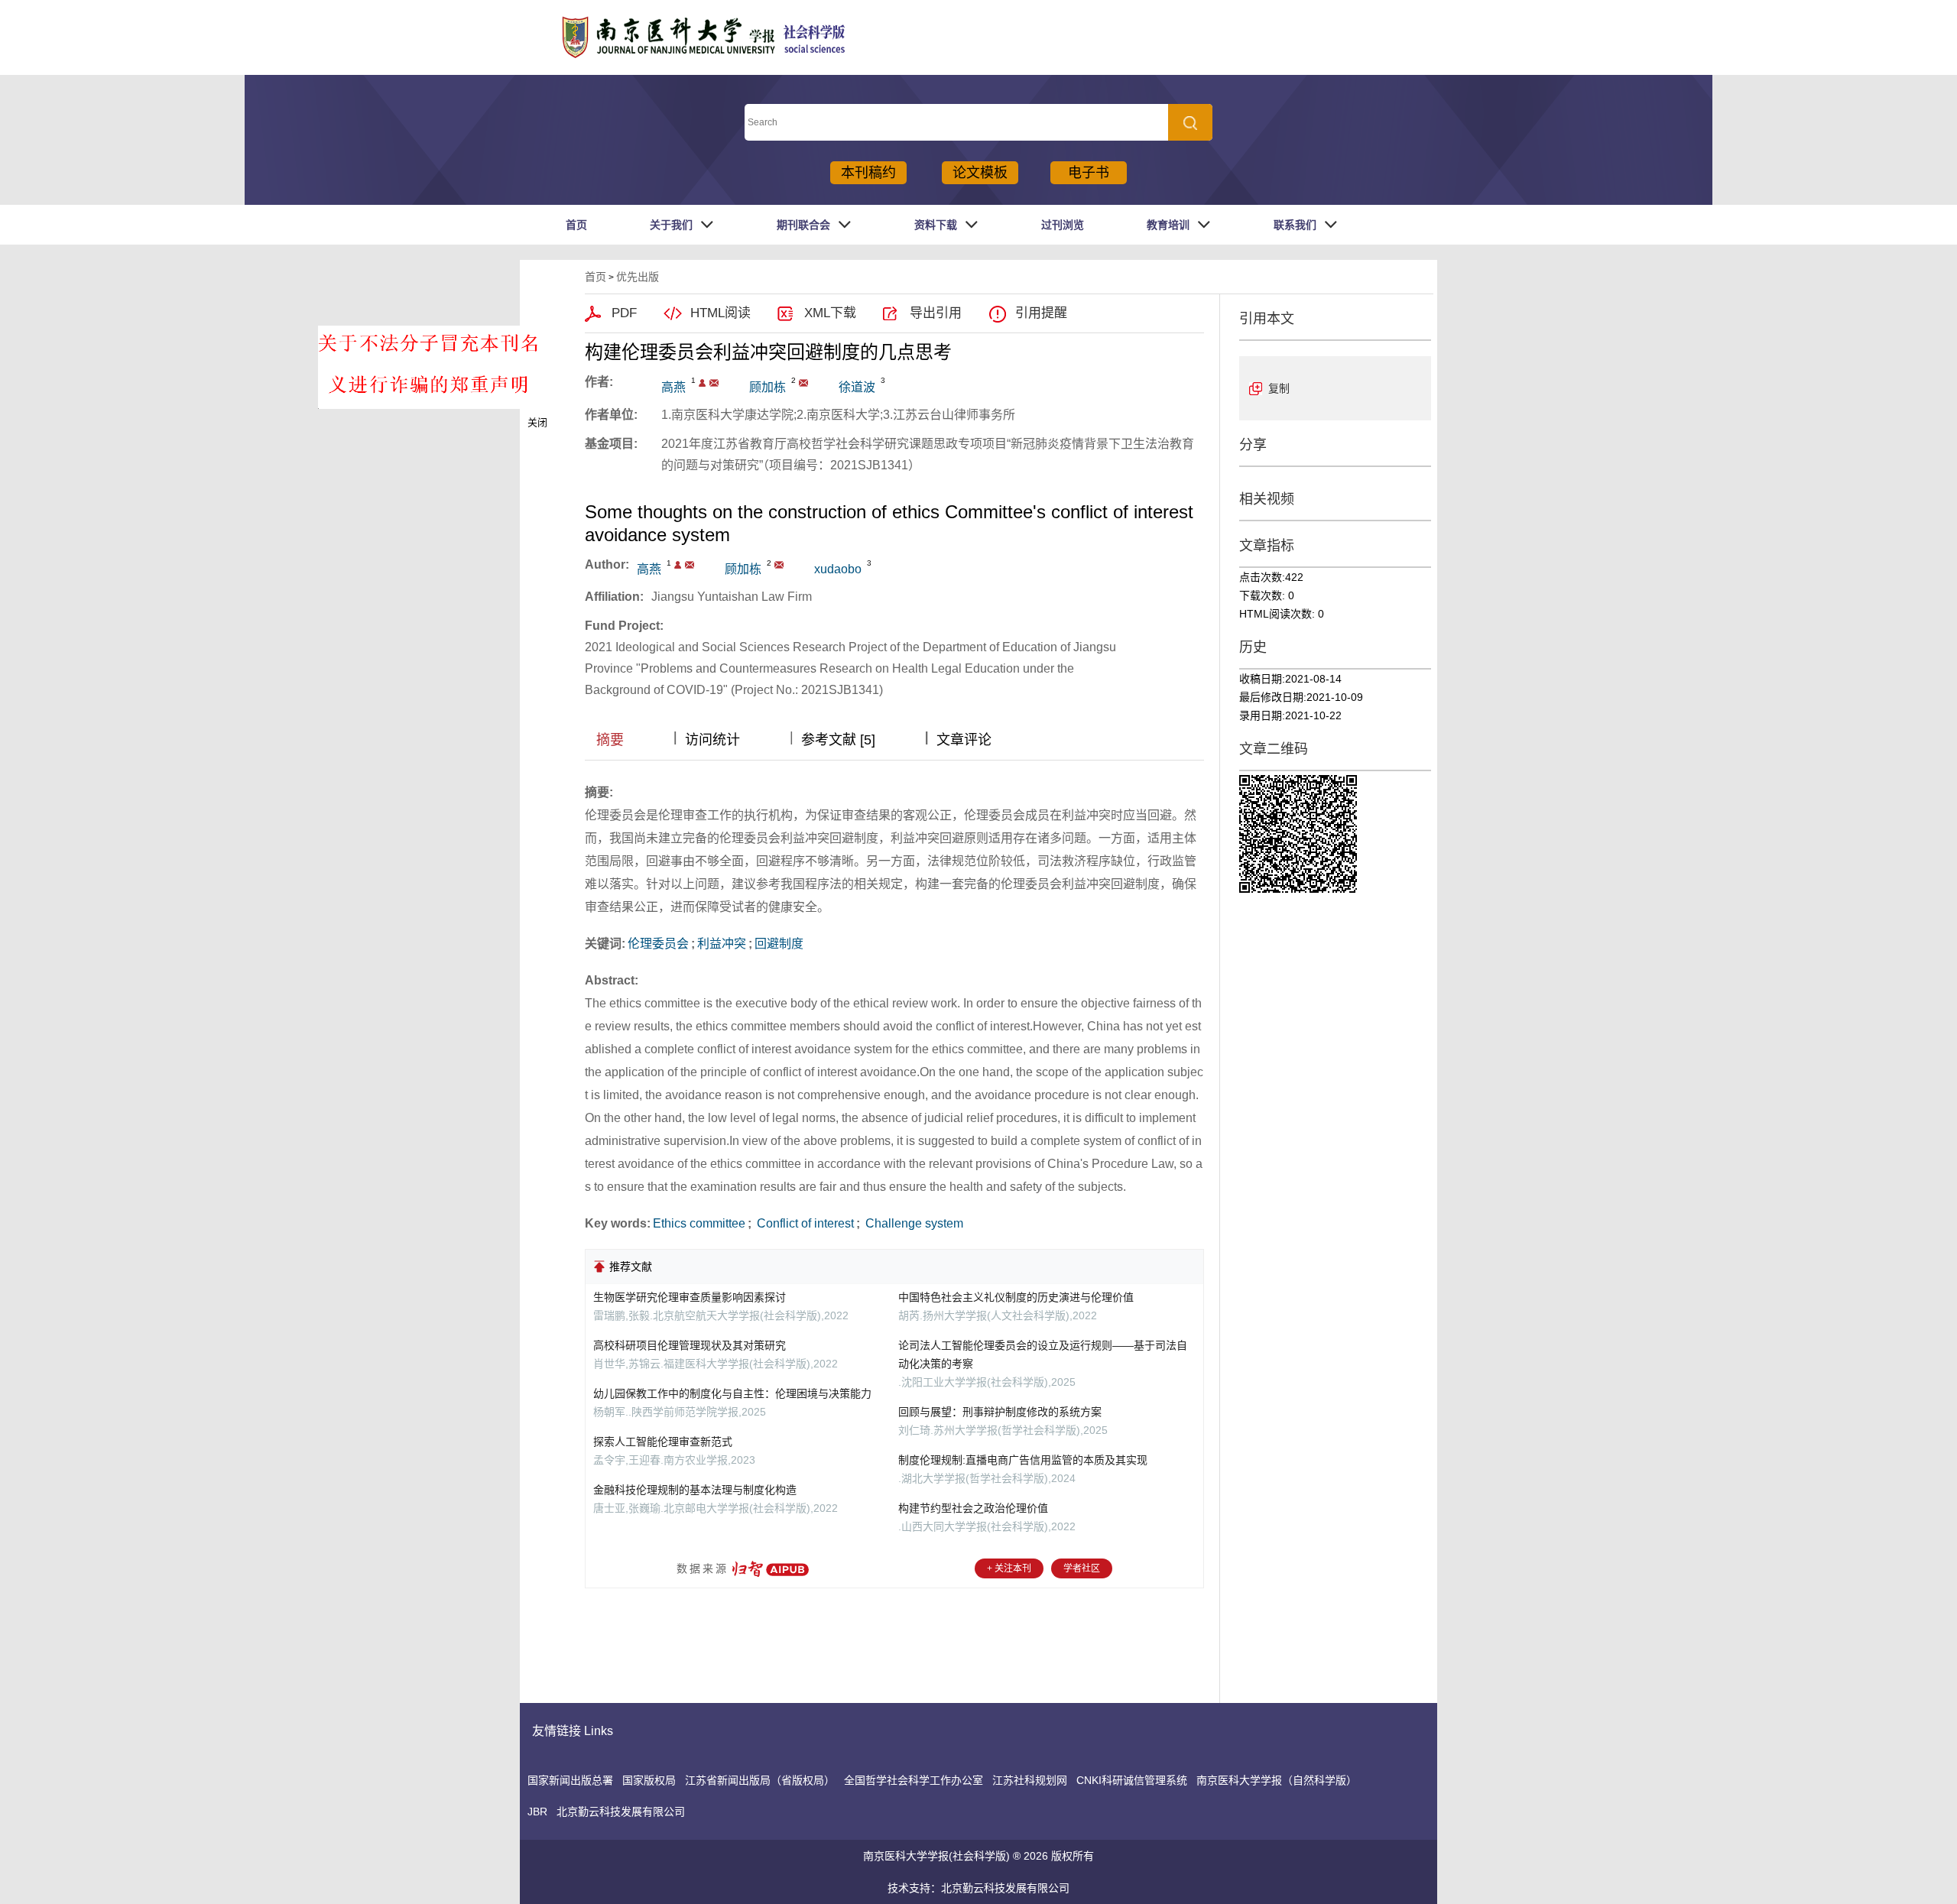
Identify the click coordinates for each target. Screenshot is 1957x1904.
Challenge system (913, 1223)
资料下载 (936, 225)
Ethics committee (699, 1223)
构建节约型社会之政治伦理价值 (973, 1508)
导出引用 (936, 313)
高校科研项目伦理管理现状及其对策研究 (690, 1345)
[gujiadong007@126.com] (803, 383)
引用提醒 (1041, 313)
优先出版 (638, 277)
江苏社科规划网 (1030, 1780)
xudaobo (838, 569)
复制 (1279, 388)
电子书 (1089, 173)
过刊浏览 (1063, 225)
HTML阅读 (720, 313)
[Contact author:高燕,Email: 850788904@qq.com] (678, 565)
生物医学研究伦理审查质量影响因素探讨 (690, 1297)
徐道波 (857, 387)
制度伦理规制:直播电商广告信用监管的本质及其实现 (1023, 1460)
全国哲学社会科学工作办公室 (914, 1780)
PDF (624, 313)
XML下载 (830, 313)
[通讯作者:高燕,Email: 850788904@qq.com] (702, 383)
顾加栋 (768, 387)
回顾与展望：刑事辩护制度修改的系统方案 (1000, 1412)
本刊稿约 (868, 173)
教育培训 (1168, 225)
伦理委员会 (658, 944)
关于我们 (671, 225)
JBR (537, 1812)
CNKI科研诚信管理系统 (1132, 1780)
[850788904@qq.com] (714, 383)
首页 (576, 225)
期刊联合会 (803, 225)
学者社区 (1082, 1568)
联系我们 (1295, 225)
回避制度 (779, 944)
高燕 (673, 387)
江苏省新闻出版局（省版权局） (760, 1780)
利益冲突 (722, 944)
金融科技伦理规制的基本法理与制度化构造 (695, 1490)
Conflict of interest (804, 1223)
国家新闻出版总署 (570, 1780)
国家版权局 (649, 1780)
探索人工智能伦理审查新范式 (663, 1442)
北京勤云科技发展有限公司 (621, 1812)
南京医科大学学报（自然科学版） (1277, 1780)
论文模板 (980, 173)
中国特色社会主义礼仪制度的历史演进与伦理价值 (1016, 1297)
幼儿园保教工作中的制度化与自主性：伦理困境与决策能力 (732, 1393)
